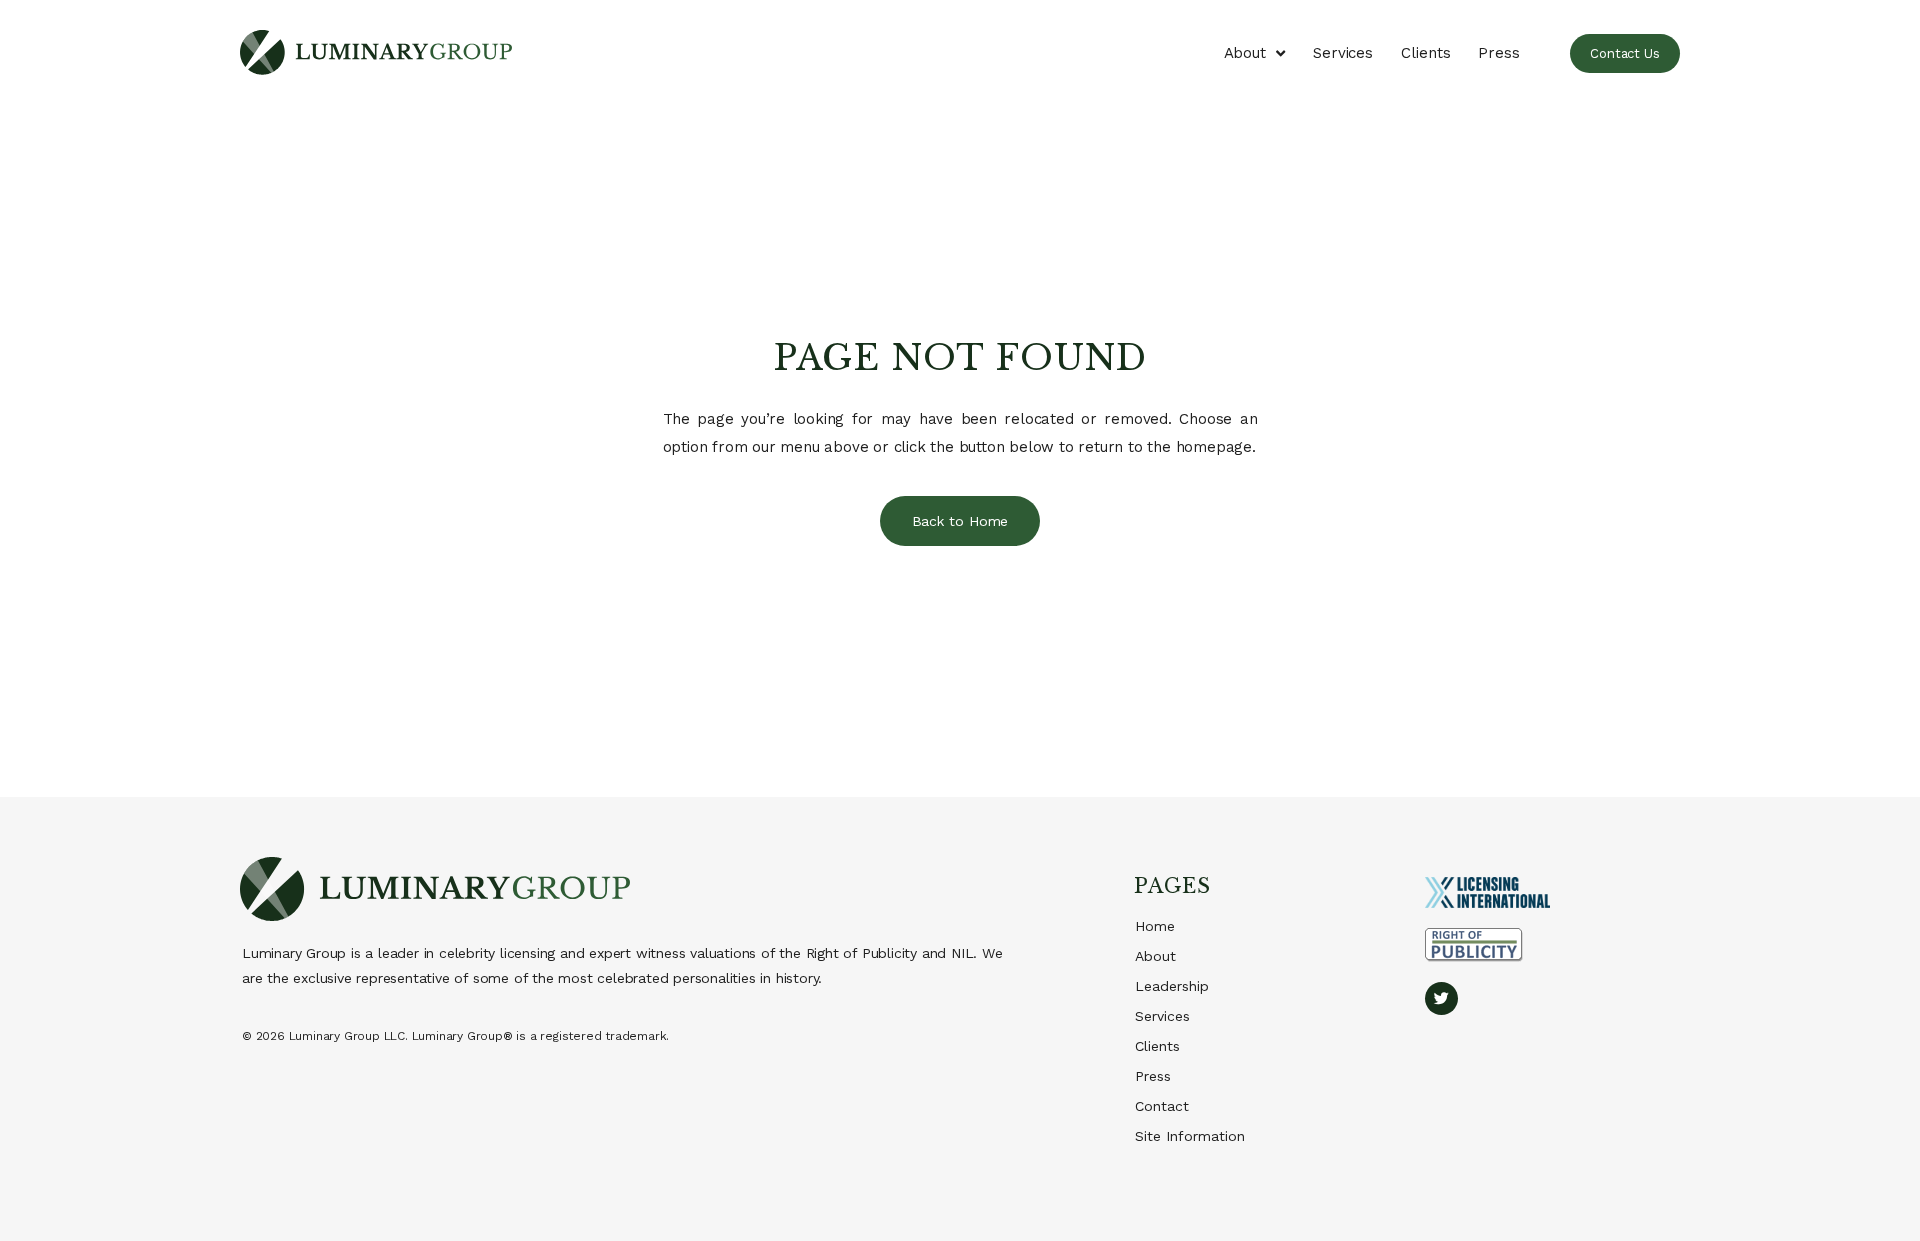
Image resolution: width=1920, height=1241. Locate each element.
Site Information (1190, 1136)
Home (1155, 926)
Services (1343, 53)
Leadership (1172, 986)
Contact (1162, 1106)
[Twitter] (1441, 998)
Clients (1425, 53)
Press (1499, 53)
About (1245, 53)
